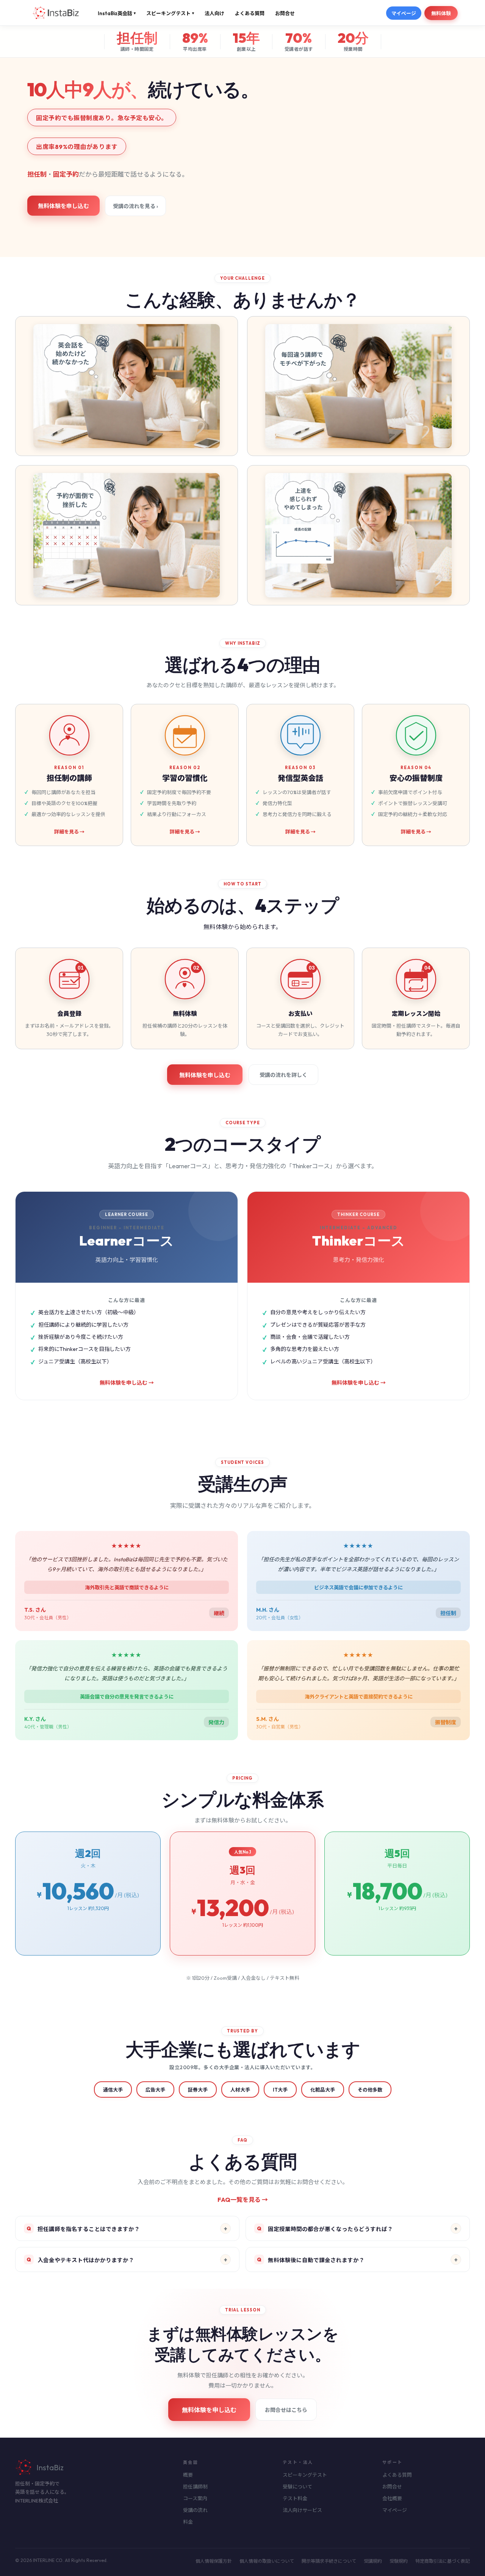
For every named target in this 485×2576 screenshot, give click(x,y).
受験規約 (399, 2561)
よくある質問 (250, 13)
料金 (188, 2522)
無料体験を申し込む (63, 206)
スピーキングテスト (170, 13)
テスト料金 (295, 2498)
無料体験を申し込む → (127, 1383)
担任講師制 (195, 2487)
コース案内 (195, 2498)
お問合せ (285, 13)
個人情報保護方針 (214, 2561)
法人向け (214, 13)
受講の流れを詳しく (283, 1075)
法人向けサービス (302, 2510)
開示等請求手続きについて (329, 2561)
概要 (188, 2475)
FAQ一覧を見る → (243, 2200)
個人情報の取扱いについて (267, 2561)
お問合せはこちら (286, 2410)
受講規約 (373, 2561)
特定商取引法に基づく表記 (443, 2561)
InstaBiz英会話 (117, 13)
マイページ (404, 13)
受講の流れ (195, 2510)
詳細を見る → (69, 832)
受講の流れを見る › (135, 206)
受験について (297, 2487)
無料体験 (441, 13)
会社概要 (392, 2498)
